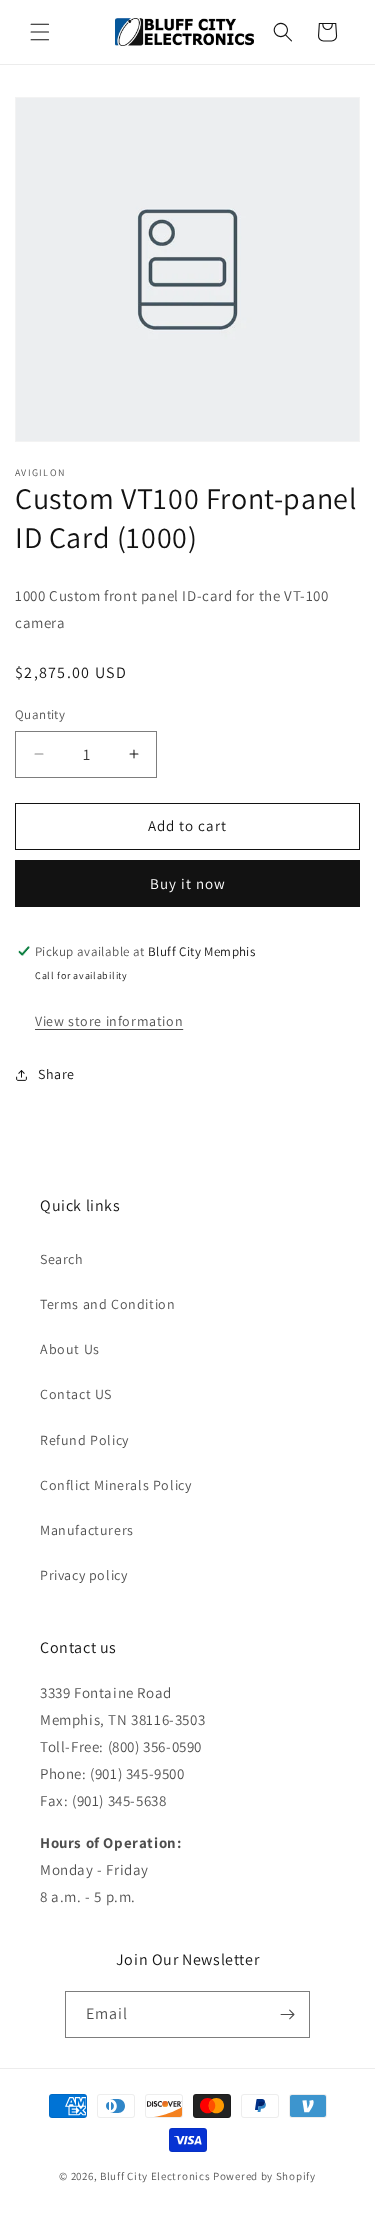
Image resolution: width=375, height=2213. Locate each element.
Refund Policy (84, 1440)
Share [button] (56, 1074)
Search (62, 1259)
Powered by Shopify (264, 2176)
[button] (40, 32)
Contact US (76, 1394)
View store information (109, 1021)
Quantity (40, 714)
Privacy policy (83, 1575)
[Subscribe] (287, 2014)
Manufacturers (87, 1530)
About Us (70, 1349)
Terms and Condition (107, 1304)
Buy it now (188, 883)
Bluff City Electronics (156, 2176)
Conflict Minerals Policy (115, 1485)
